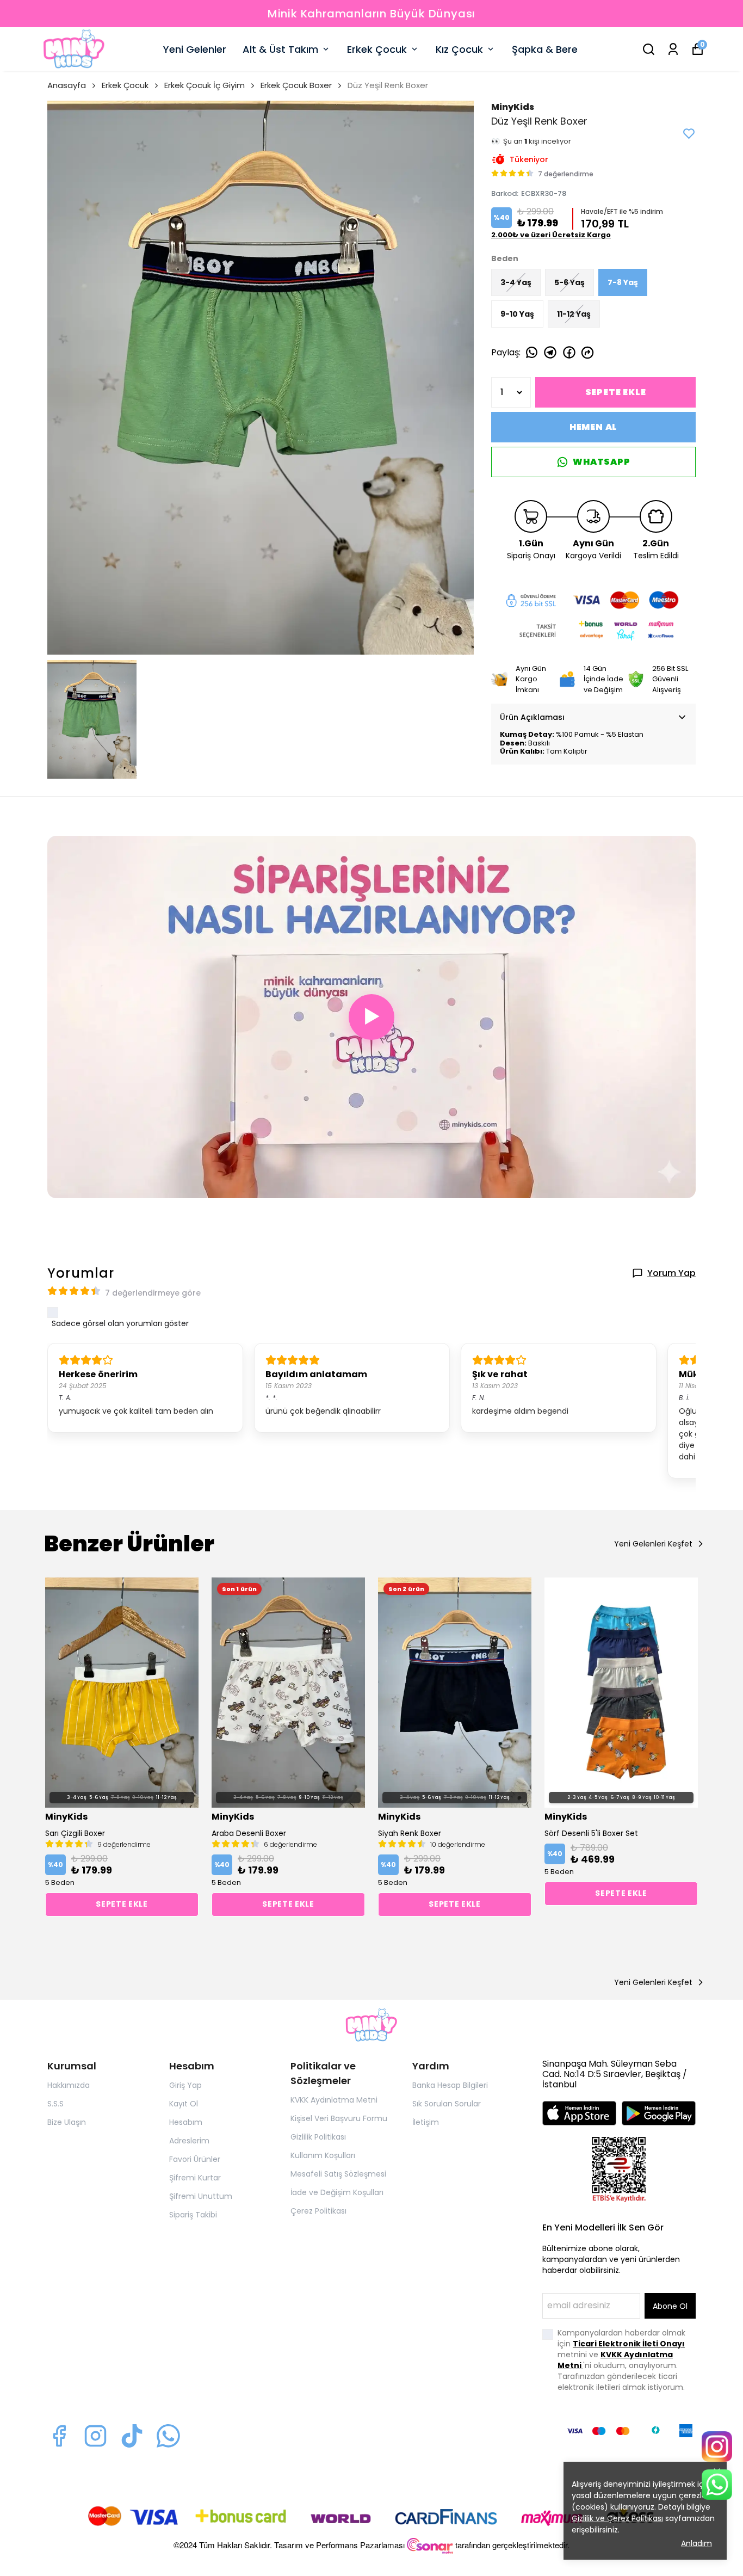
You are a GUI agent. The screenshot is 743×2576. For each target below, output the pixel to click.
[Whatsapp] (168, 2436)
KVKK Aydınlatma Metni (334, 2100)
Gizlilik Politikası (318, 2137)
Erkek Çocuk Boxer (296, 85)
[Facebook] (59, 2436)
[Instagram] (95, 2436)
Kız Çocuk (459, 49)
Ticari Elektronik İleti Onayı (629, 2344)
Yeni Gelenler (195, 49)
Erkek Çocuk (377, 49)
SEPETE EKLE (616, 392)
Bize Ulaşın (67, 2122)
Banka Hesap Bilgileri (450, 2085)
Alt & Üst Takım (280, 49)
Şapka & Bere (545, 49)
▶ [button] (372, 1016)
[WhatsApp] (717, 2485)
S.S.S (55, 2104)
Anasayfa (67, 85)
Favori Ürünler (195, 2159)
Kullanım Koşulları (323, 2155)
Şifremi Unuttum (201, 2196)
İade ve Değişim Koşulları (337, 2192)
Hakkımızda (69, 2085)
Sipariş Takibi (193, 2215)
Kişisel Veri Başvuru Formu (339, 2118)
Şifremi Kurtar (195, 2178)
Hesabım (186, 2122)
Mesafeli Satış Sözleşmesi (338, 2174)
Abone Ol (670, 2306)
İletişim (426, 2122)
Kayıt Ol (184, 2104)
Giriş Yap (185, 2085)
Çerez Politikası (318, 2211)
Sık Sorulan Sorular (447, 2104)
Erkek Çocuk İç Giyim (205, 85)
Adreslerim (189, 2141)
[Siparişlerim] (673, 49)
